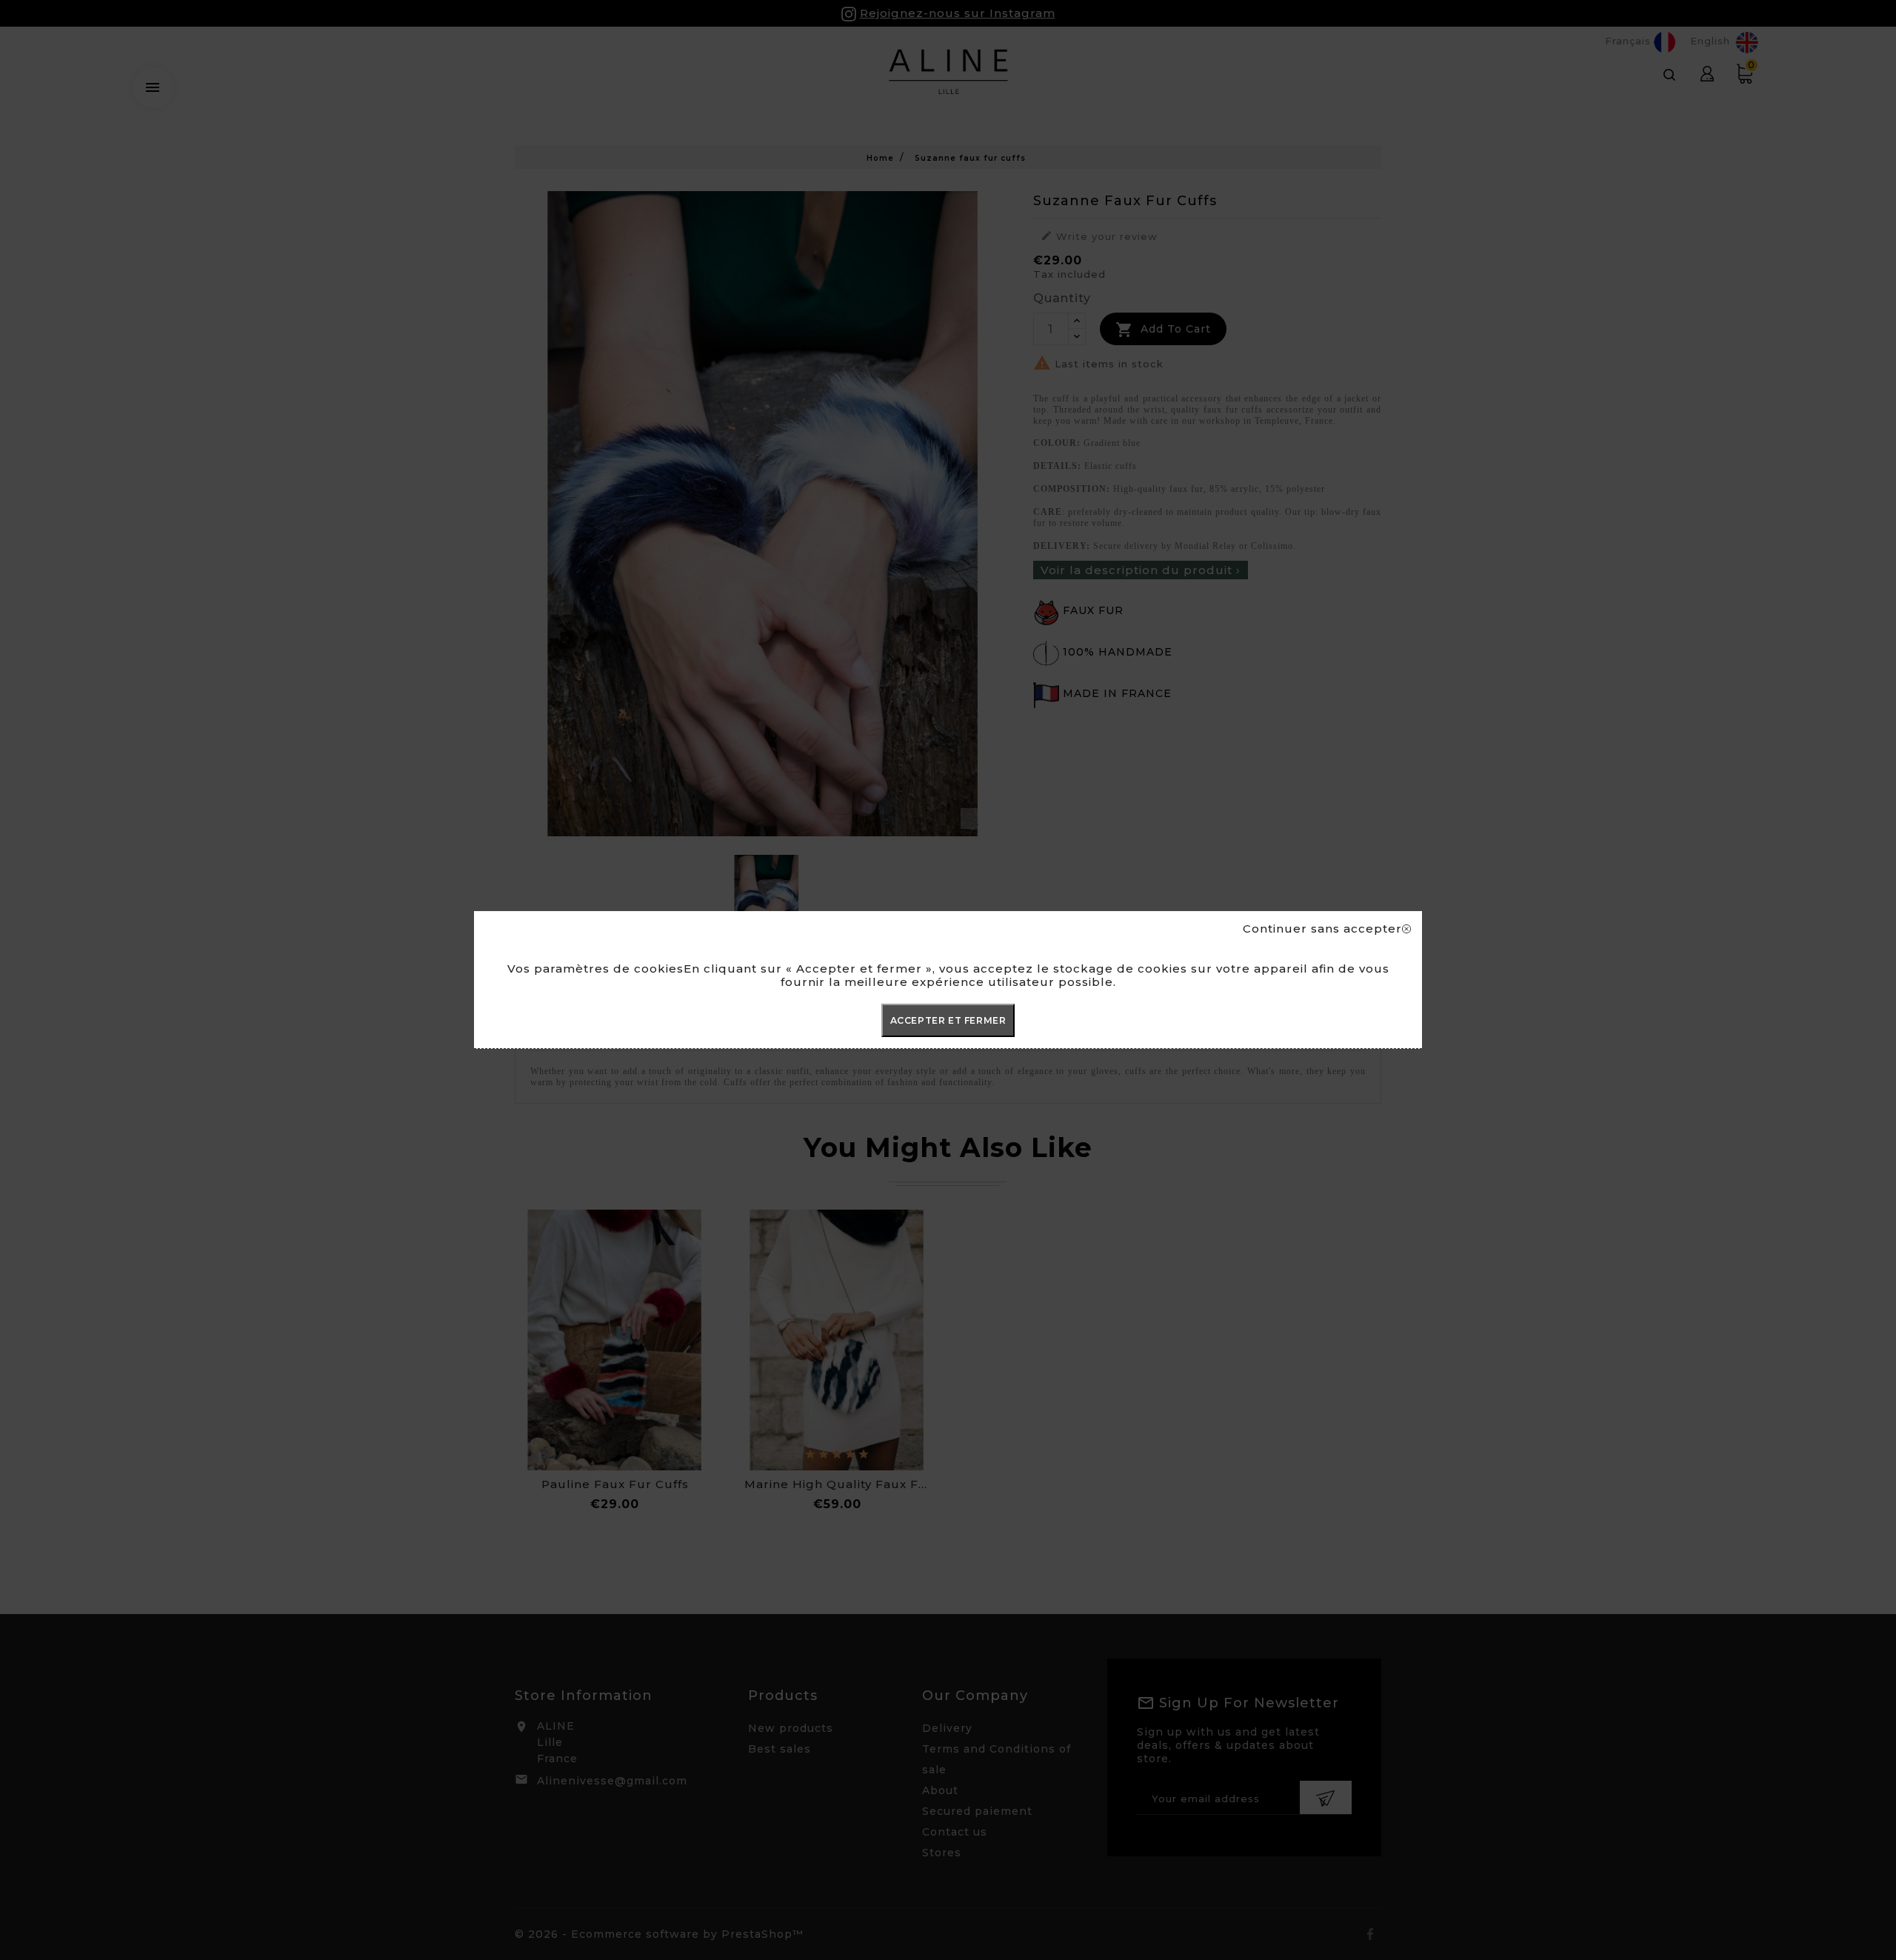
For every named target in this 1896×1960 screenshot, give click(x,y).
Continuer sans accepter (1322, 929)
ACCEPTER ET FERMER (948, 1020)
